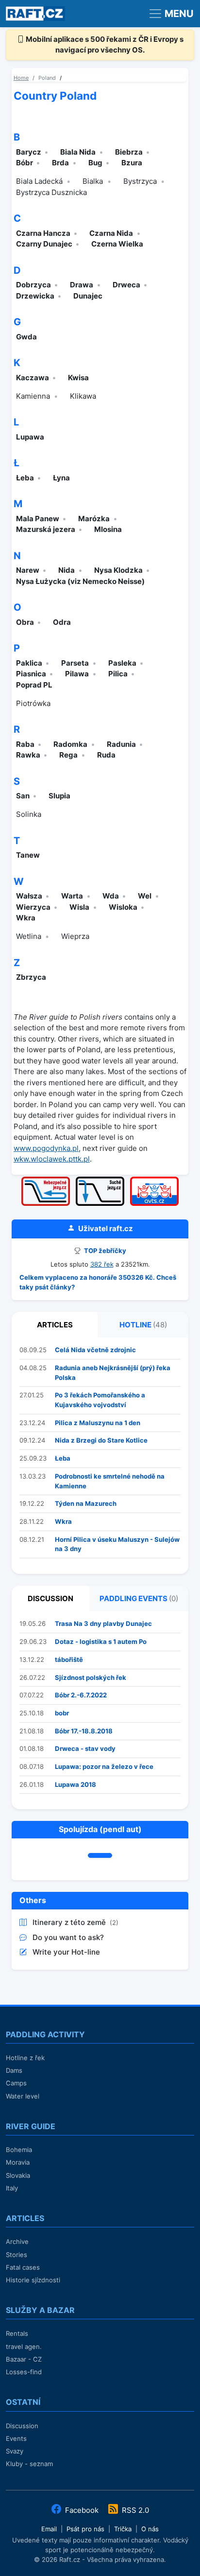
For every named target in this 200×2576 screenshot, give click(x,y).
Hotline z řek (25, 2058)
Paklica (29, 663)
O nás (150, 2529)
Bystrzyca (140, 181)
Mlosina (108, 529)
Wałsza (29, 896)
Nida (67, 570)
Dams (14, 2070)
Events (16, 2438)
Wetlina (29, 936)
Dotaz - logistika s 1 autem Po (101, 1641)
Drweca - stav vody (85, 1748)
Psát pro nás (85, 2529)
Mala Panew (38, 519)
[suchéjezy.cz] (100, 1180)
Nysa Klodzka (118, 570)
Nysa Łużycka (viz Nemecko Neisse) (80, 581)
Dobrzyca (33, 285)
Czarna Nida (111, 233)
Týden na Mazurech (86, 1503)
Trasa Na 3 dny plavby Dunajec (103, 1623)
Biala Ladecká (39, 181)
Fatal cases (23, 2267)
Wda (111, 896)
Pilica (118, 674)
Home (21, 78)
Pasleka (122, 663)
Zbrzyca (31, 977)
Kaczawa (33, 378)
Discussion (22, 2426)
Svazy (15, 2451)
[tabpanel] (100, 1456)
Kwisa (78, 378)
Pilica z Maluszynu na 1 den (98, 1423)
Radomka (70, 744)
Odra (62, 622)
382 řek (102, 1264)
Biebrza (129, 152)
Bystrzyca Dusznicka (51, 192)
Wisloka (123, 907)
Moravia (18, 2162)
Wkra (26, 918)
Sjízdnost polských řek (91, 1677)
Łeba (25, 478)
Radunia (121, 744)
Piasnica (31, 674)
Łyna (61, 478)
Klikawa (83, 396)
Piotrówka (33, 703)
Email (49, 2529)
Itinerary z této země (70, 1922)
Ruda (106, 755)
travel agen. (24, 2347)
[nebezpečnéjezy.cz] (46, 1180)
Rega (68, 755)
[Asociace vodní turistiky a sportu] (154, 1180)
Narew (28, 570)
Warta (72, 896)
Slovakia (18, 2175)
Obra (25, 622)
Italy (12, 2188)
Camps (16, 2083)
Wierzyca (33, 907)
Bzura (132, 163)
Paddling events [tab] (139, 1598)
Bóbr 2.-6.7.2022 (81, 1695)
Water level (23, 2096)
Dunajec (88, 296)
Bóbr (25, 163)
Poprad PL (34, 685)
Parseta (75, 663)
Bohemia (19, 2150)
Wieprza (75, 936)
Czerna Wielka (117, 244)
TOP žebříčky (104, 1251)
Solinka (29, 814)
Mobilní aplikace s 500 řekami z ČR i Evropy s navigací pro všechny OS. (104, 45)
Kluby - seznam (29, 2464)
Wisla (79, 907)
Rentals (17, 2333)
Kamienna (33, 396)
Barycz (29, 152)
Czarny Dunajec (44, 244)
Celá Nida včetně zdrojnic (95, 1350)
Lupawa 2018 (75, 1784)
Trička (123, 2529)
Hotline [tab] (143, 1325)
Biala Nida (78, 152)
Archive (17, 2241)
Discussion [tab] (50, 1598)
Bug (95, 163)
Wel (145, 896)
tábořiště (69, 1659)
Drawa (82, 285)
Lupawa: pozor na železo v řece (104, 1766)
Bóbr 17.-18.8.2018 (84, 1731)
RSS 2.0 (134, 2510)
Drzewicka (35, 296)
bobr (62, 1713)
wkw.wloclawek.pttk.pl (52, 1159)
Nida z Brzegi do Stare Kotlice (101, 1440)
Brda (60, 163)
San (23, 796)
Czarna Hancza (43, 233)
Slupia (59, 796)
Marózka (94, 519)
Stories (17, 2255)
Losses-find (24, 2372)
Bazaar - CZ (24, 2359)
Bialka (93, 181)
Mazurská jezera (46, 529)
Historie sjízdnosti (33, 2280)
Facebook (82, 2510)
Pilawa (77, 674)
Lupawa (30, 437)
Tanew (28, 855)
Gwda (26, 337)
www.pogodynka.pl (46, 1148)
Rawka (28, 755)
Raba (25, 744)
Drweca (126, 285)
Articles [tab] (55, 1325)
